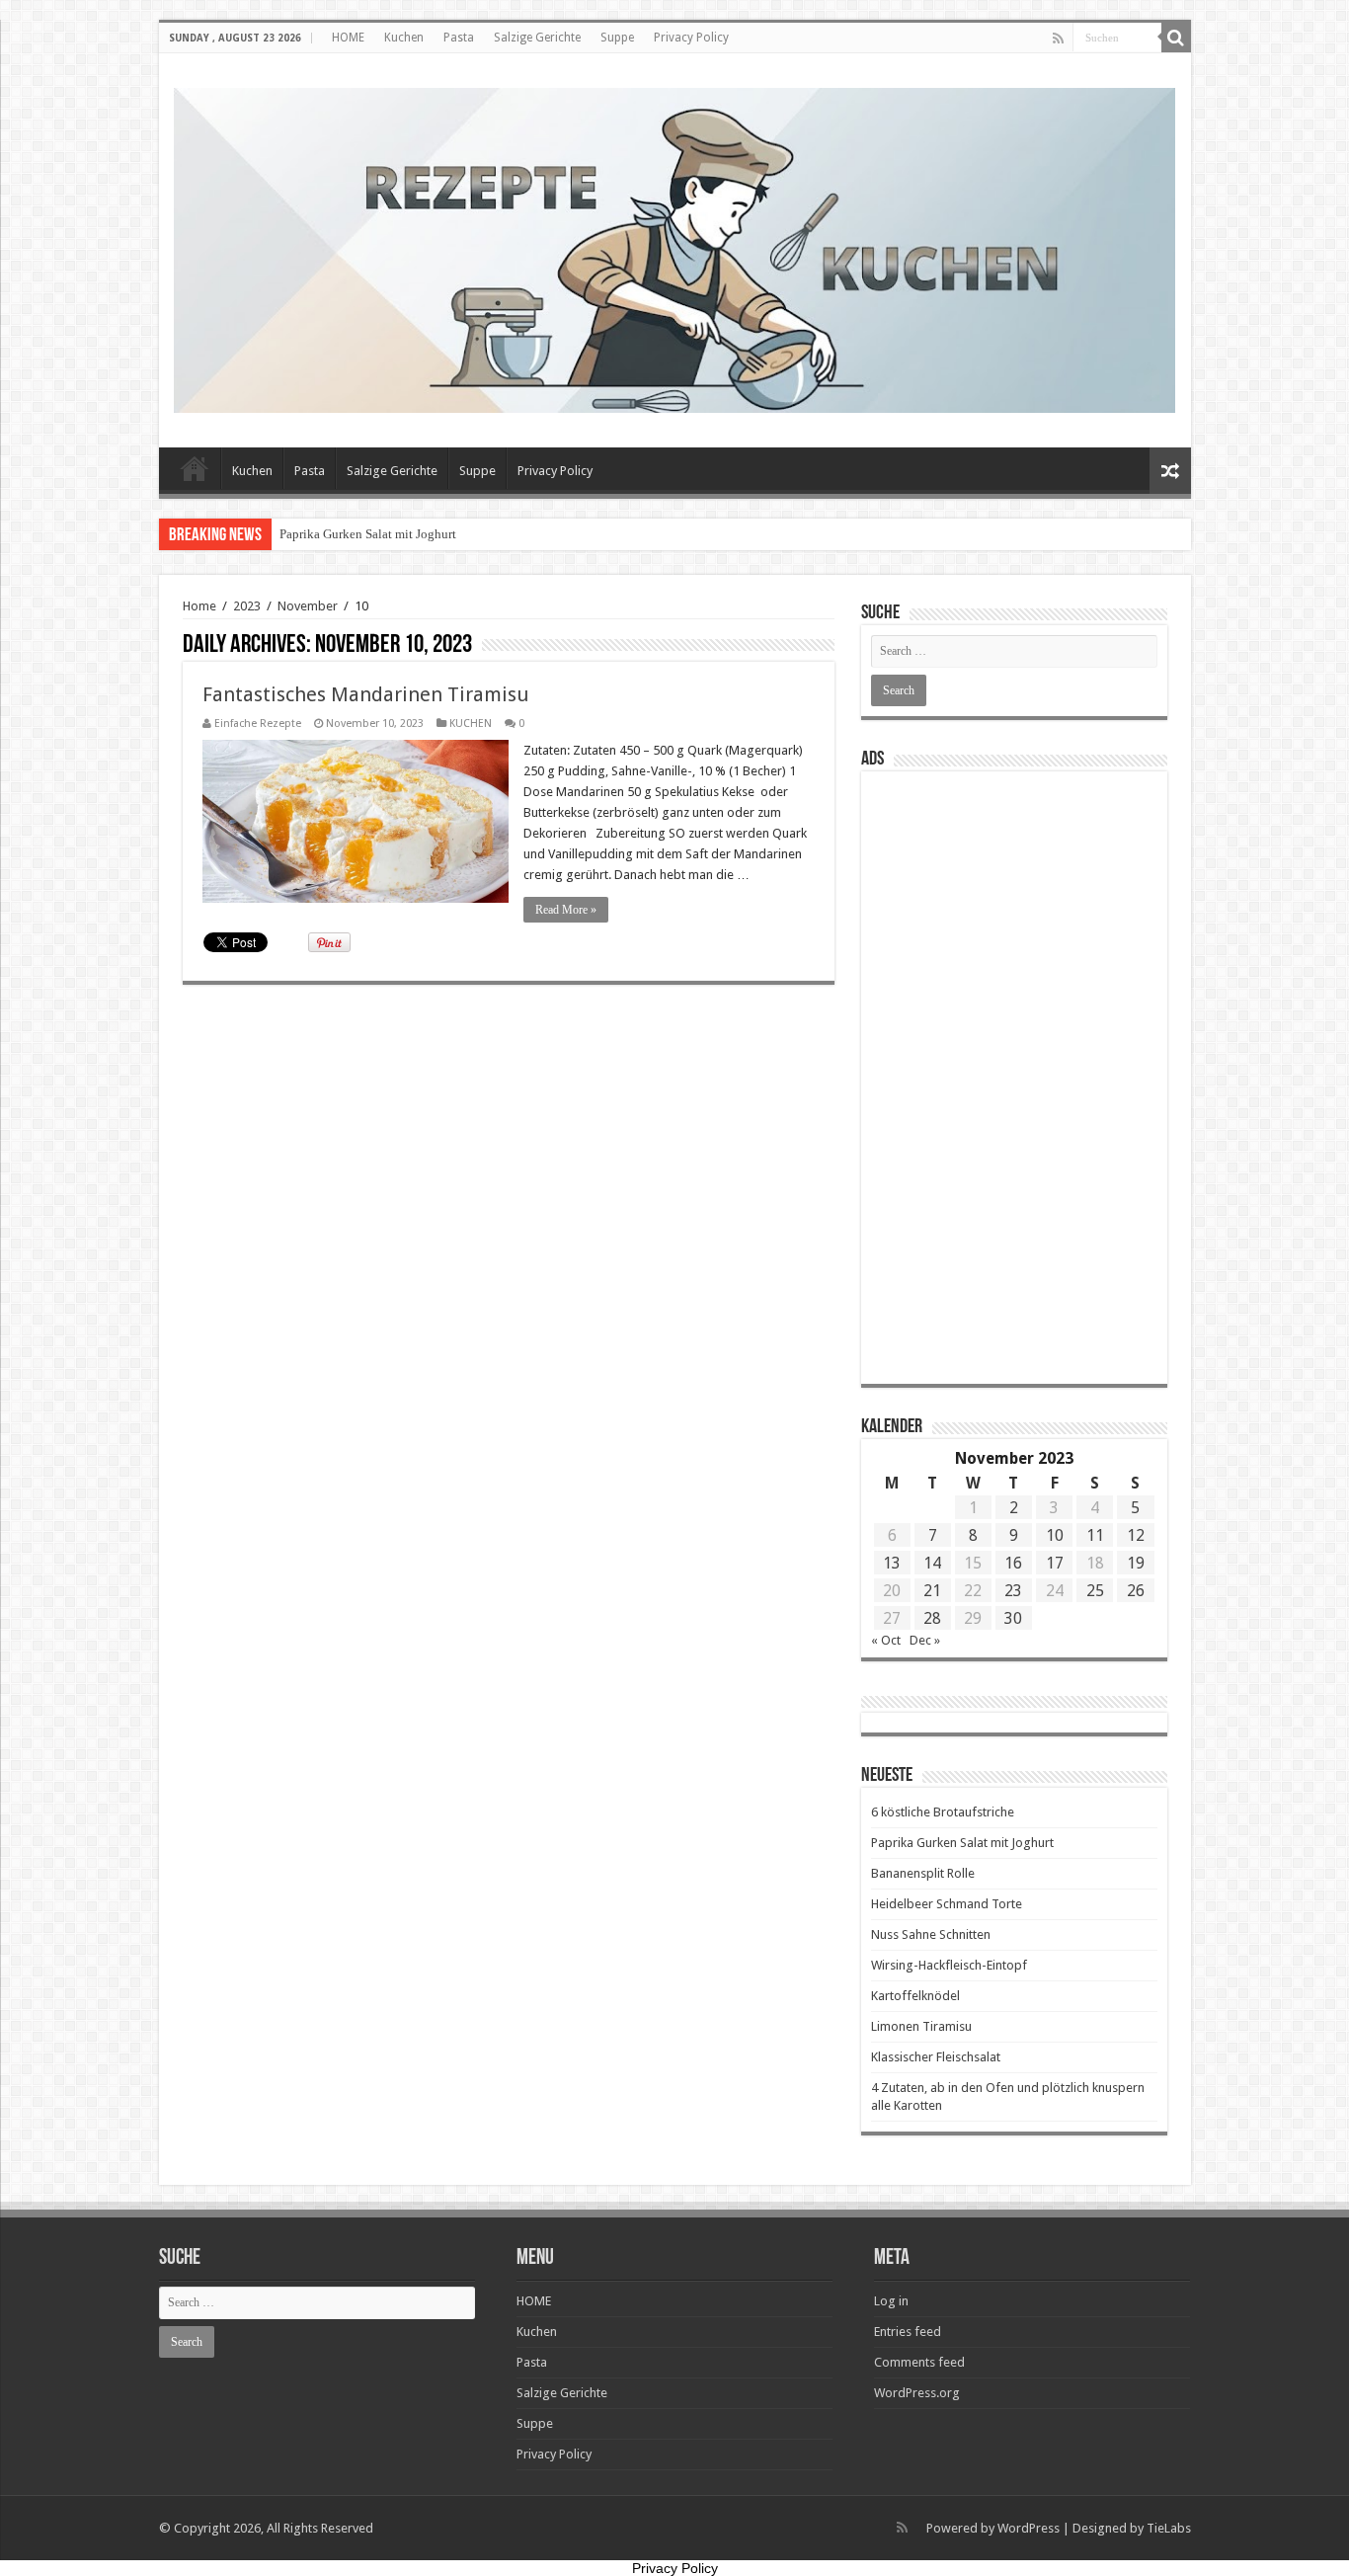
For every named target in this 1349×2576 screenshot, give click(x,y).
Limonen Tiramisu (921, 2026)
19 (1136, 1563)
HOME (348, 38)
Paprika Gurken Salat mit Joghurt (368, 534)
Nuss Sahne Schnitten (931, 1934)
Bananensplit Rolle (923, 1873)
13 (892, 1563)
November (308, 606)
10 (1055, 1535)
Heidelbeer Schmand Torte (947, 1904)
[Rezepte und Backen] (675, 247)
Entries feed (908, 2332)
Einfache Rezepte (258, 724)
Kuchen (404, 38)
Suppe (617, 38)
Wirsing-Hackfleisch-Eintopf (949, 1965)
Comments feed (919, 2362)
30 (1013, 1618)
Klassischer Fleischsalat (936, 2057)
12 (1136, 1535)
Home (199, 606)
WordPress (1029, 2528)
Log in (891, 2301)
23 (1013, 1591)
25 (1095, 1591)
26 (1136, 1591)
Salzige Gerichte (537, 38)
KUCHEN (471, 724)
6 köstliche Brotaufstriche (943, 1812)
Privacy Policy (691, 38)
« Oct (886, 1640)
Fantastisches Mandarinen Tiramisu (366, 694)
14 (932, 1563)
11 (1095, 1535)
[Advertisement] (1014, 1078)
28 (932, 1618)
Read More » (566, 910)
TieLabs (1169, 2528)
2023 (247, 606)
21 (932, 1591)
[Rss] (1058, 39)
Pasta (459, 38)
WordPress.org (917, 2393)
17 (1055, 1563)
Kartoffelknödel (915, 1996)
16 (1013, 1563)
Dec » (925, 1640)
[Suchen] (1176, 38)
